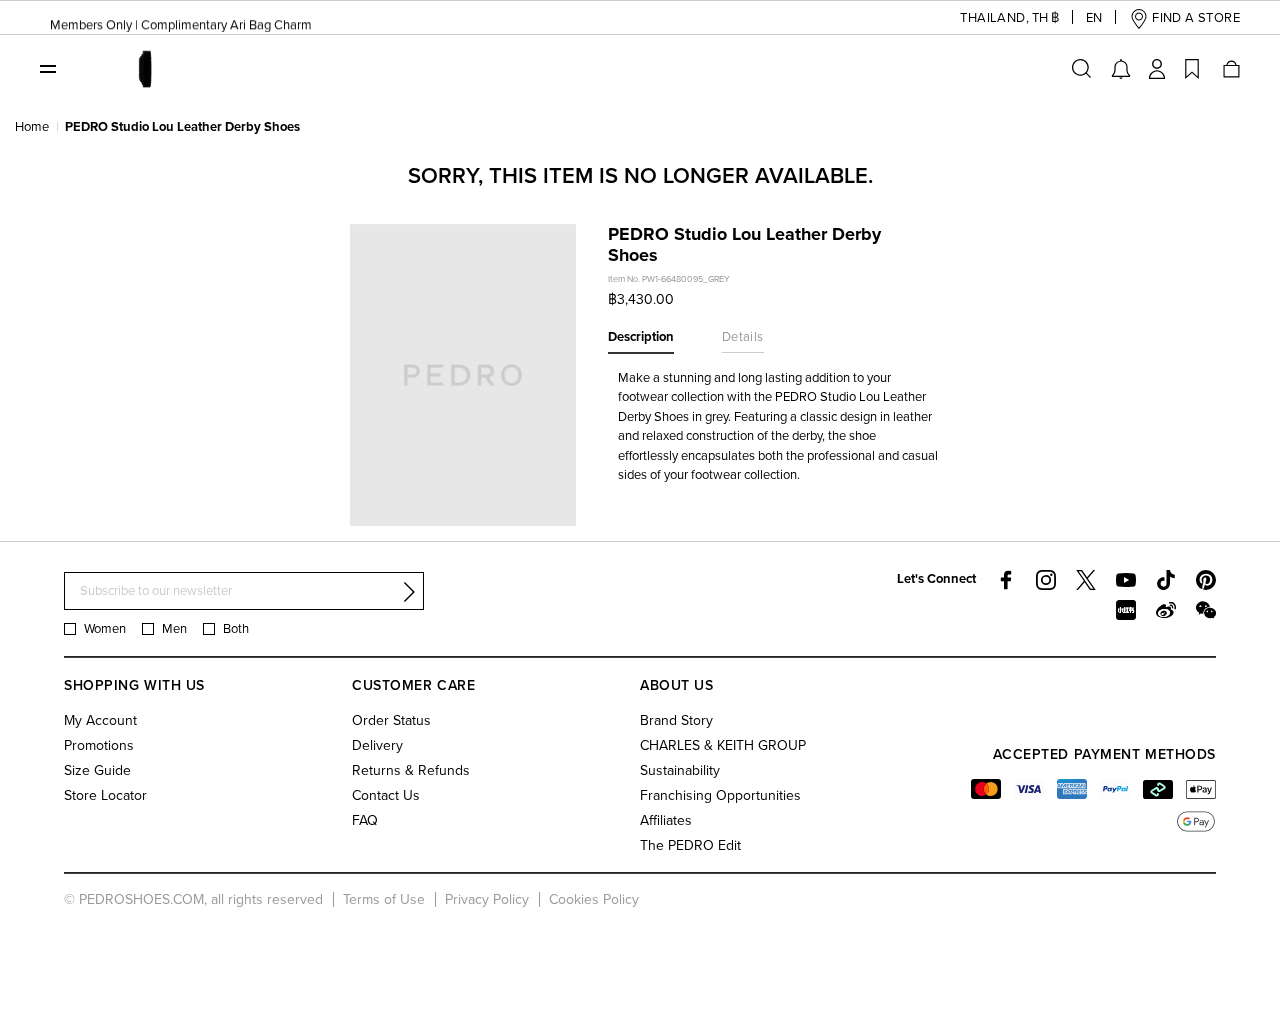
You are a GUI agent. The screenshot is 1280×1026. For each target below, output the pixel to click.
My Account (100, 720)
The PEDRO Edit (690, 845)
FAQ (365, 820)
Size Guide (97, 770)
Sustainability (680, 770)
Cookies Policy (594, 899)
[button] (994, 18)
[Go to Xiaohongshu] (1126, 610)
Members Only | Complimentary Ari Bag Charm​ (181, 21)
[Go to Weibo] (1166, 610)
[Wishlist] (1192, 69)
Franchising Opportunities (720, 795)
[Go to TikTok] (1166, 580)
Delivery (377, 745)
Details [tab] (743, 337)
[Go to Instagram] (1046, 580)
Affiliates (666, 820)
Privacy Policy (487, 899)
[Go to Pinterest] (1206, 580)
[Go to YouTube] (1126, 580)
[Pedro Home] (144, 68)
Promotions (99, 745)
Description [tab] (641, 337)
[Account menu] (1157, 69)
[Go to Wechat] (1206, 610)
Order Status (391, 720)
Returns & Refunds (411, 770)
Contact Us (386, 795)
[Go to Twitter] (1086, 580)
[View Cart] (1230, 69)
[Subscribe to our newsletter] (409, 592)
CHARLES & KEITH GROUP (723, 745)
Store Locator (105, 795)
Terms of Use (384, 899)
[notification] (1121, 69)
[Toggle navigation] (48, 68)
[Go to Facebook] (1006, 580)
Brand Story (676, 720)
